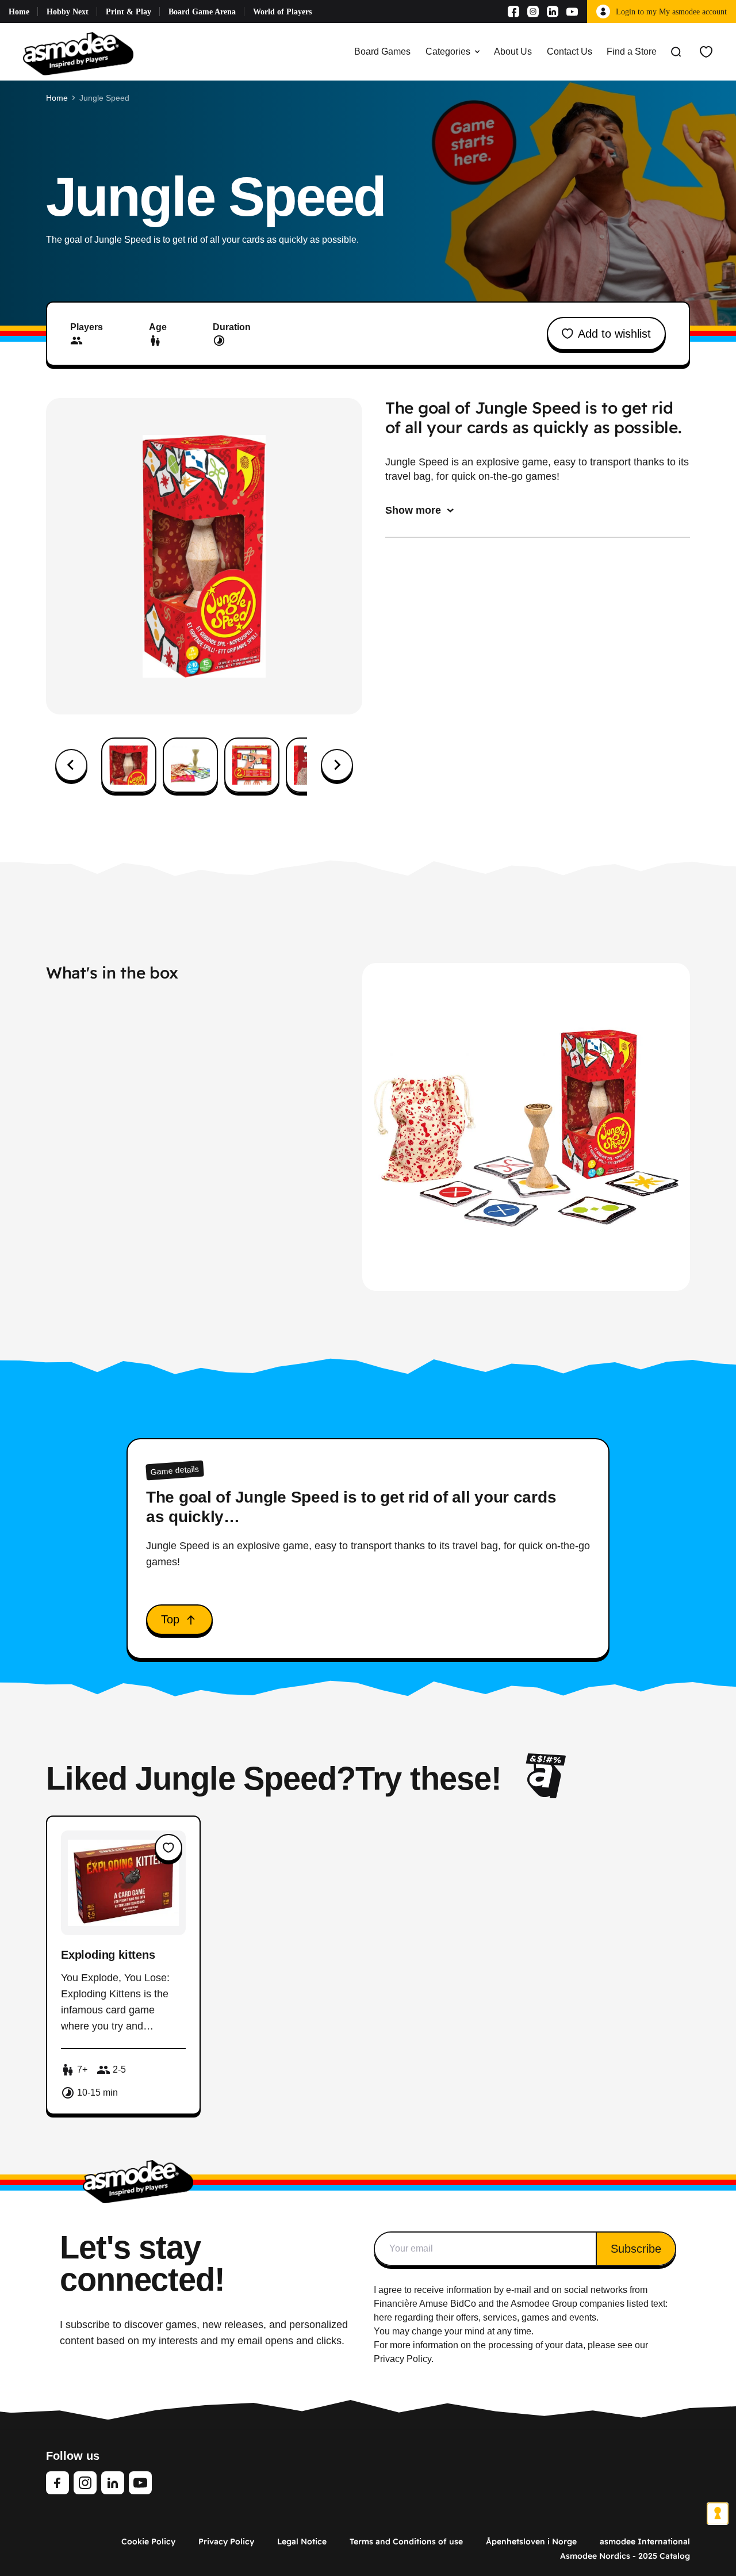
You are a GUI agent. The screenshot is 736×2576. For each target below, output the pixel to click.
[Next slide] (337, 765)
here (383, 2317)
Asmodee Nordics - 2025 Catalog (625, 2556)
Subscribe (636, 2249)
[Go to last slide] (71, 765)
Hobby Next (68, 12)
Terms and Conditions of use (406, 2541)
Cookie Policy (148, 2541)
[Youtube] (572, 12)
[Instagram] (533, 12)
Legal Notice (302, 2541)
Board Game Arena (202, 12)
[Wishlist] (706, 52)
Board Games (382, 51)
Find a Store (632, 51)
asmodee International (645, 2541)
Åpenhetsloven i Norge (531, 2541)
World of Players (282, 12)
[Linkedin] (553, 12)
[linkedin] (113, 2483)
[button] (129, 765)
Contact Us (570, 51)
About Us (513, 51)
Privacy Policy (226, 2541)
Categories (448, 51)
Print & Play (129, 12)
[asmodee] (78, 52)
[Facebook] (513, 12)
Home (19, 12)
